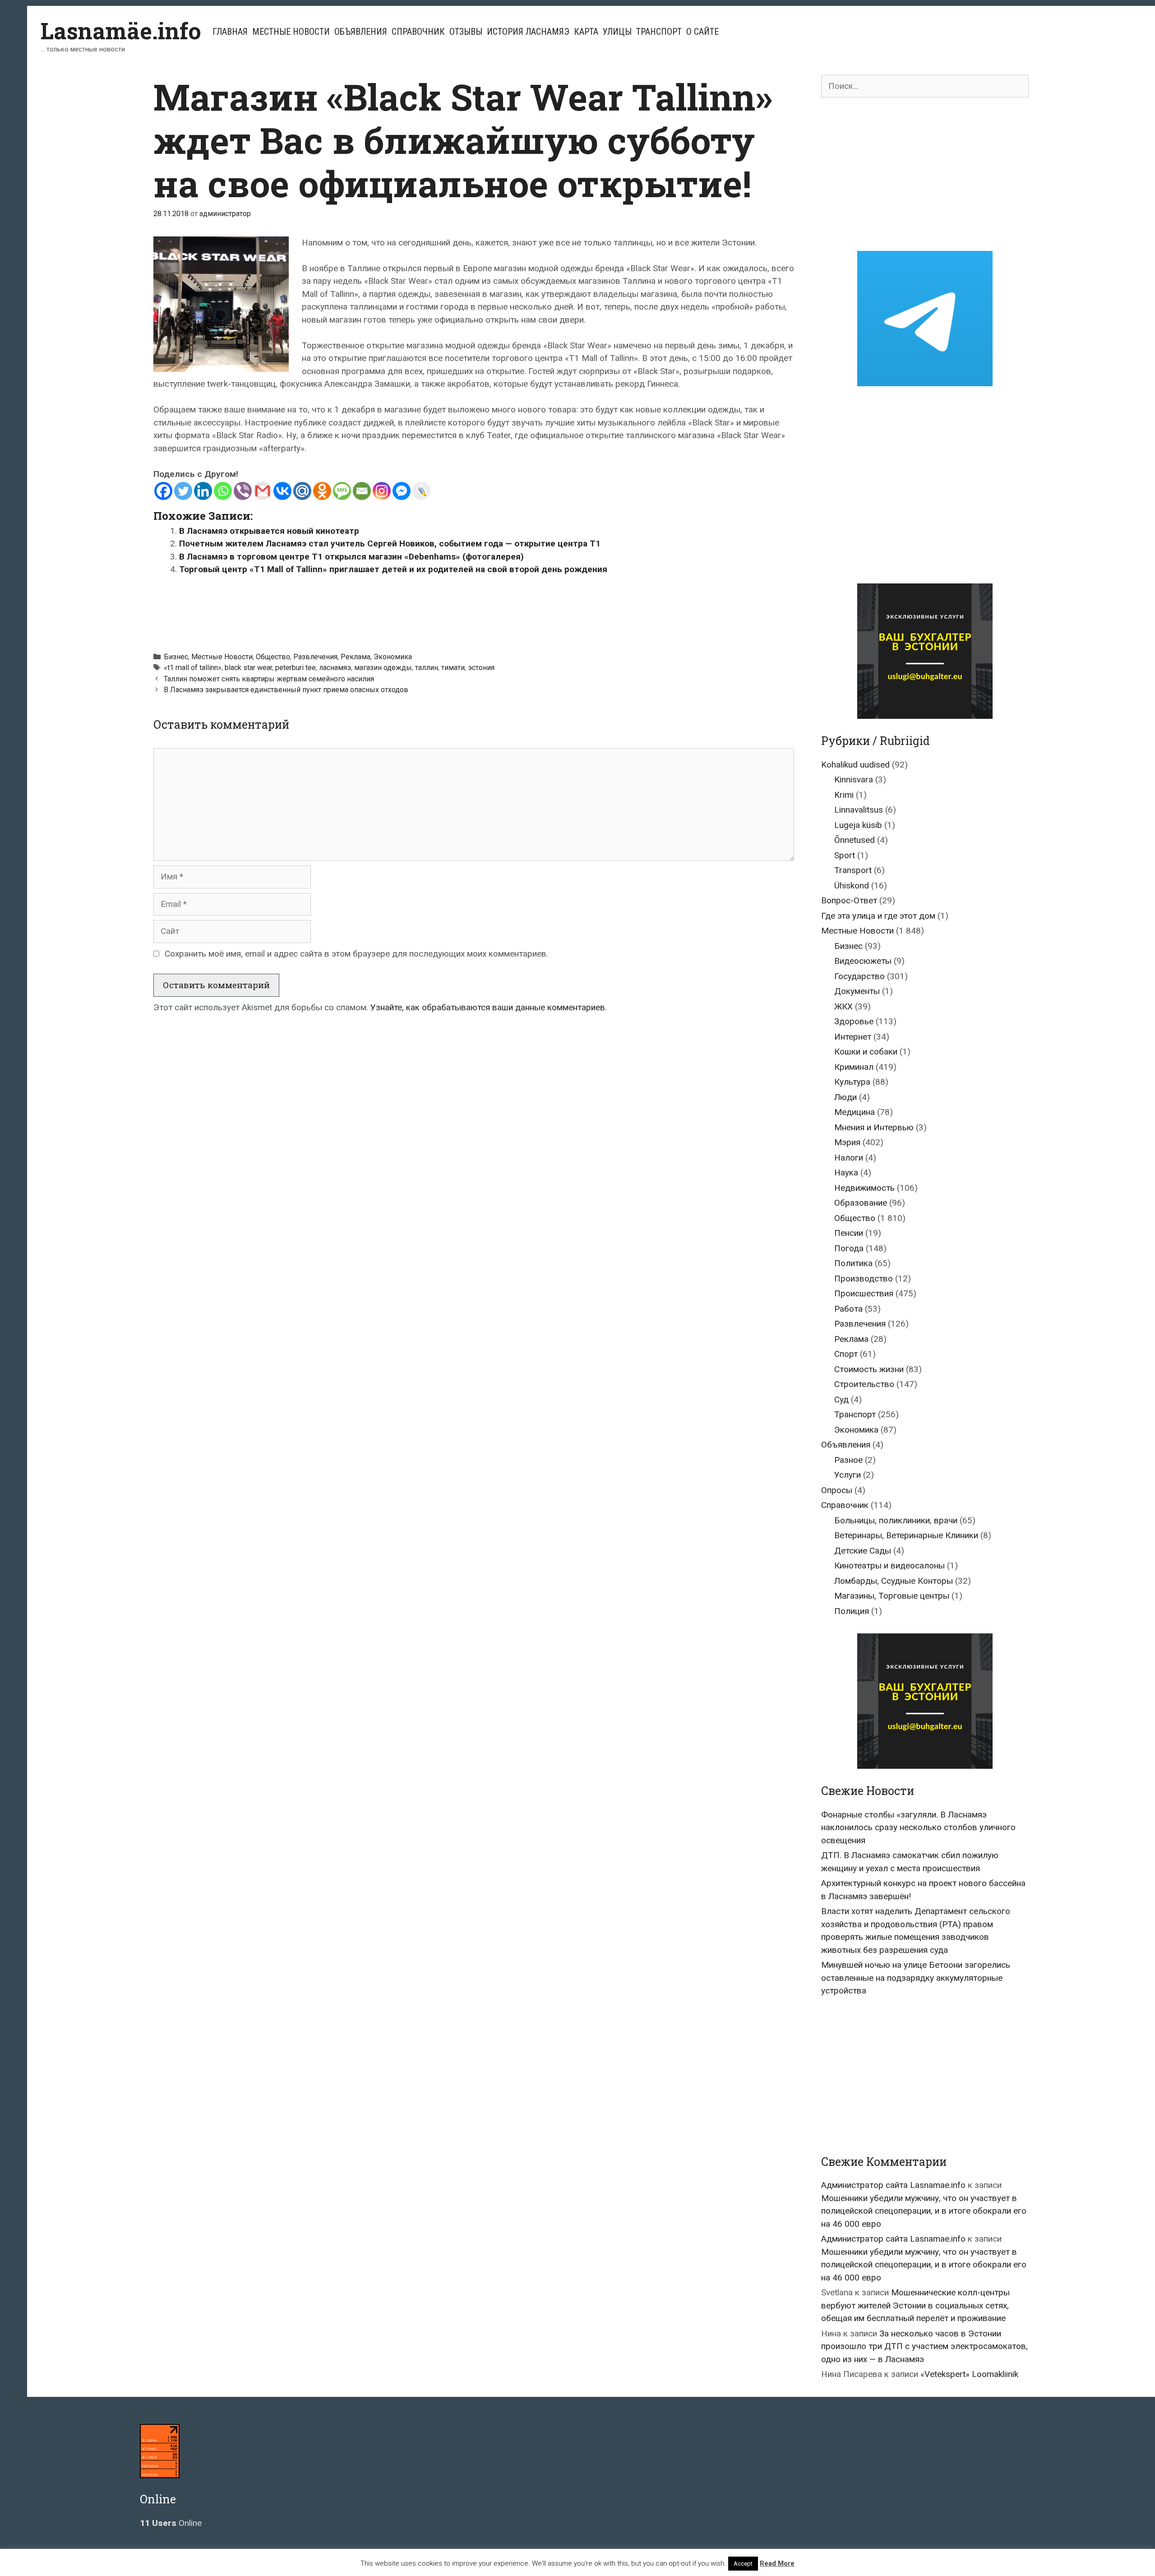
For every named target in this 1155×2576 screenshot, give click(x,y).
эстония (481, 668)
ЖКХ (843, 1006)
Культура (852, 1082)
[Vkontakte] (282, 491)
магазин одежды (383, 668)
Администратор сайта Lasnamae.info (893, 2185)
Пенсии (849, 1233)
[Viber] (243, 491)
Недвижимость (864, 1188)
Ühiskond (852, 886)
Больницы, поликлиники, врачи (896, 1520)
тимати (453, 668)
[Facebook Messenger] (402, 491)
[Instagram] (382, 491)
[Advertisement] (474, 609)
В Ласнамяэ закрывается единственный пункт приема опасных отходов (286, 690)
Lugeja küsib (858, 825)
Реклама (356, 657)
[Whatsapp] (223, 491)
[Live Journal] (421, 491)
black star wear (248, 668)
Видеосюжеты (863, 961)
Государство (859, 976)
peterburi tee (296, 668)
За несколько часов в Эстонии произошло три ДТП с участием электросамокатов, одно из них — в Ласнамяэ (924, 2346)
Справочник (418, 32)
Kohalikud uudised (855, 765)
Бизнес (176, 657)
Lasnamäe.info (121, 31)
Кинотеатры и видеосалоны (889, 1565)
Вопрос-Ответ (849, 900)
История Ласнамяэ (528, 32)
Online (171, 2523)
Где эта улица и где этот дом (878, 916)
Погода (849, 1248)
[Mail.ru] (302, 491)
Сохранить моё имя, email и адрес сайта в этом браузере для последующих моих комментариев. (356, 954)
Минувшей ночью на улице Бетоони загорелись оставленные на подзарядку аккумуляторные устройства (916, 1978)
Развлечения (315, 657)
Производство (864, 1279)
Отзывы (466, 32)
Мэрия (847, 1142)
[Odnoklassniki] (322, 491)
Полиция (852, 1611)
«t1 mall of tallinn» (193, 668)
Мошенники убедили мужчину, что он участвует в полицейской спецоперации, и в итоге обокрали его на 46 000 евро (924, 2211)
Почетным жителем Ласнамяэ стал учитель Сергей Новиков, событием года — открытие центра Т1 (390, 543)
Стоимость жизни (869, 1369)
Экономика (393, 657)
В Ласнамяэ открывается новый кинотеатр (269, 531)
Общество (273, 657)
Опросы (837, 1490)
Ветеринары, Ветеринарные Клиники (906, 1535)
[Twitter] (183, 491)
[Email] (362, 491)
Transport (853, 870)
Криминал (854, 1067)
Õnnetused (855, 840)
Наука (846, 1172)
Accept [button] (743, 2564)
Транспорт (659, 32)
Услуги (848, 1475)
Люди (845, 1097)
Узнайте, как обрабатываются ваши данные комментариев (488, 1007)
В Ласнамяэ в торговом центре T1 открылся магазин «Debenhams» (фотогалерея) (351, 557)
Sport (845, 855)
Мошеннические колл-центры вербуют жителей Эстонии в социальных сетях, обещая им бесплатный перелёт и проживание (915, 2305)
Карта (586, 32)
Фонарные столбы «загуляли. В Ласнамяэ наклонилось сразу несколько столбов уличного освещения (918, 1827)
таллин (427, 668)
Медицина (855, 1112)
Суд (841, 1399)
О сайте (702, 32)
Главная (230, 32)
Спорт (846, 1354)
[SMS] (342, 491)
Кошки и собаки (866, 1052)
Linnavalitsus (859, 810)
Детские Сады (863, 1551)
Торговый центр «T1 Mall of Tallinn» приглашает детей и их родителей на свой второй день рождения (393, 569)
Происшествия (864, 1293)
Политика (853, 1263)
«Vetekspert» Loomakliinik (969, 2374)
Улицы (617, 32)
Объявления (361, 32)
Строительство (864, 1384)
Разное (848, 1460)
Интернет (853, 1037)
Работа (848, 1309)
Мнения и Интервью (874, 1127)
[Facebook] (163, 491)
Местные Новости (291, 32)
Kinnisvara (854, 779)
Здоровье (854, 1021)
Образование (861, 1203)
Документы (857, 991)
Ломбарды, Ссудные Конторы (894, 1581)
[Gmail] (263, 491)
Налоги (849, 1158)
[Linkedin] (203, 491)
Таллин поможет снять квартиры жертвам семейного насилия (269, 679)
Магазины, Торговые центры (892, 1596)
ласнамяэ (335, 668)
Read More (777, 2563)
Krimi (844, 795)
